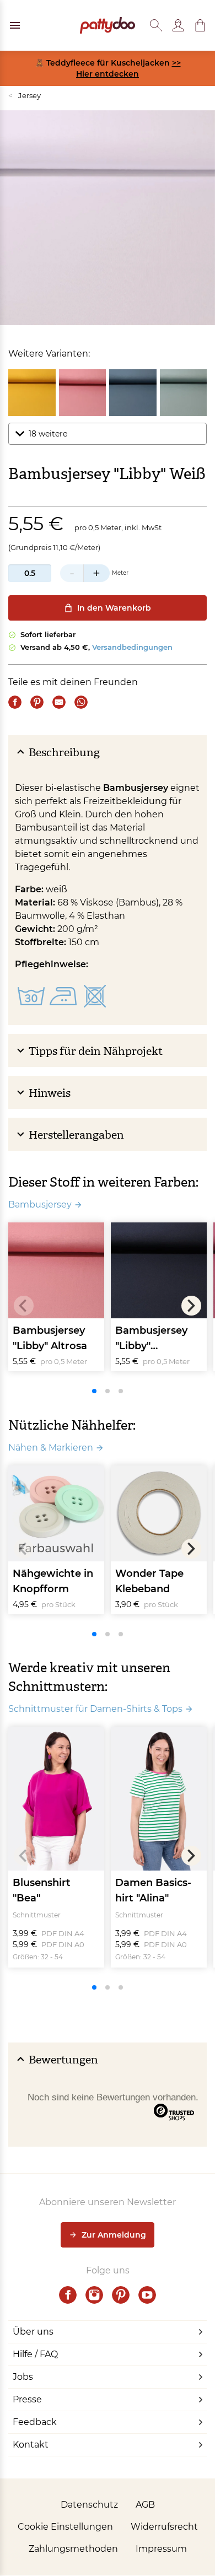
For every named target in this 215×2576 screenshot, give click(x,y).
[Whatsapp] (81, 702)
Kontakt (31, 2445)
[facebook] (68, 2295)
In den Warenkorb (114, 608)
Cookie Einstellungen (65, 2527)
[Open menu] (15, 25)
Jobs (23, 2377)
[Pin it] (37, 702)
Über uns (33, 2332)
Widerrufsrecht (164, 2527)
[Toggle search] (156, 25)
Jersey (25, 95)
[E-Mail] (59, 702)
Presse (27, 2399)
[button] (200, 25)
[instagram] (94, 2295)
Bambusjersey (40, 1205)
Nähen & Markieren (51, 1448)
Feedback (35, 2422)
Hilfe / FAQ (35, 2354)
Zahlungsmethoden (73, 2549)
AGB (145, 2505)
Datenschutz (89, 2505)
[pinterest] (121, 2295)
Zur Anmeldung (114, 2235)
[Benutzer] (178, 25)
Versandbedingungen (132, 647)
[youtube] (147, 2295)
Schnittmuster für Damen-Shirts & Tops (95, 1709)
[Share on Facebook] (15, 702)
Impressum (161, 2549)
